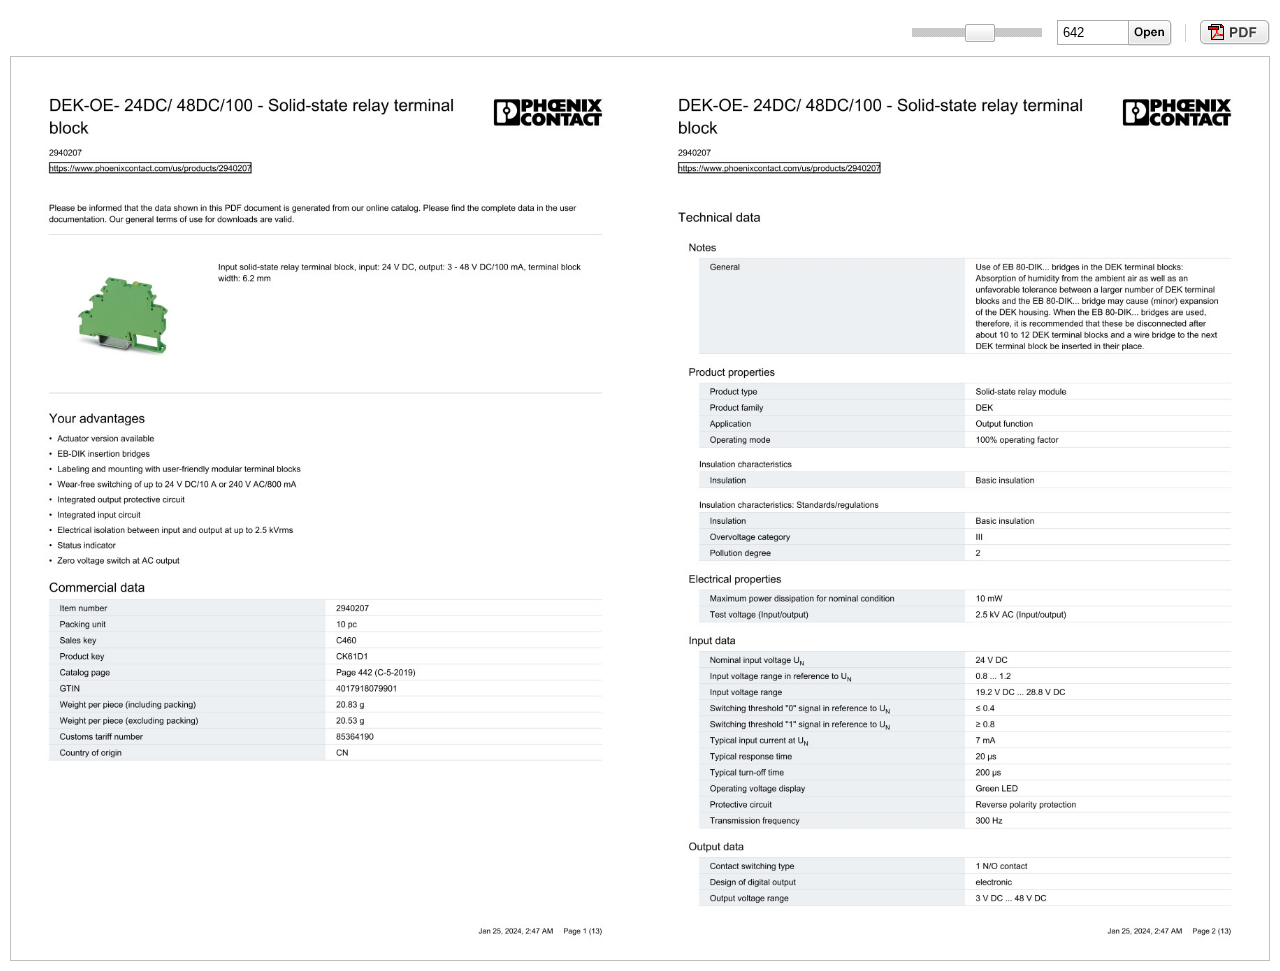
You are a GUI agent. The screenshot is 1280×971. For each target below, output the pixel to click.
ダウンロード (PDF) (1232, 32)
